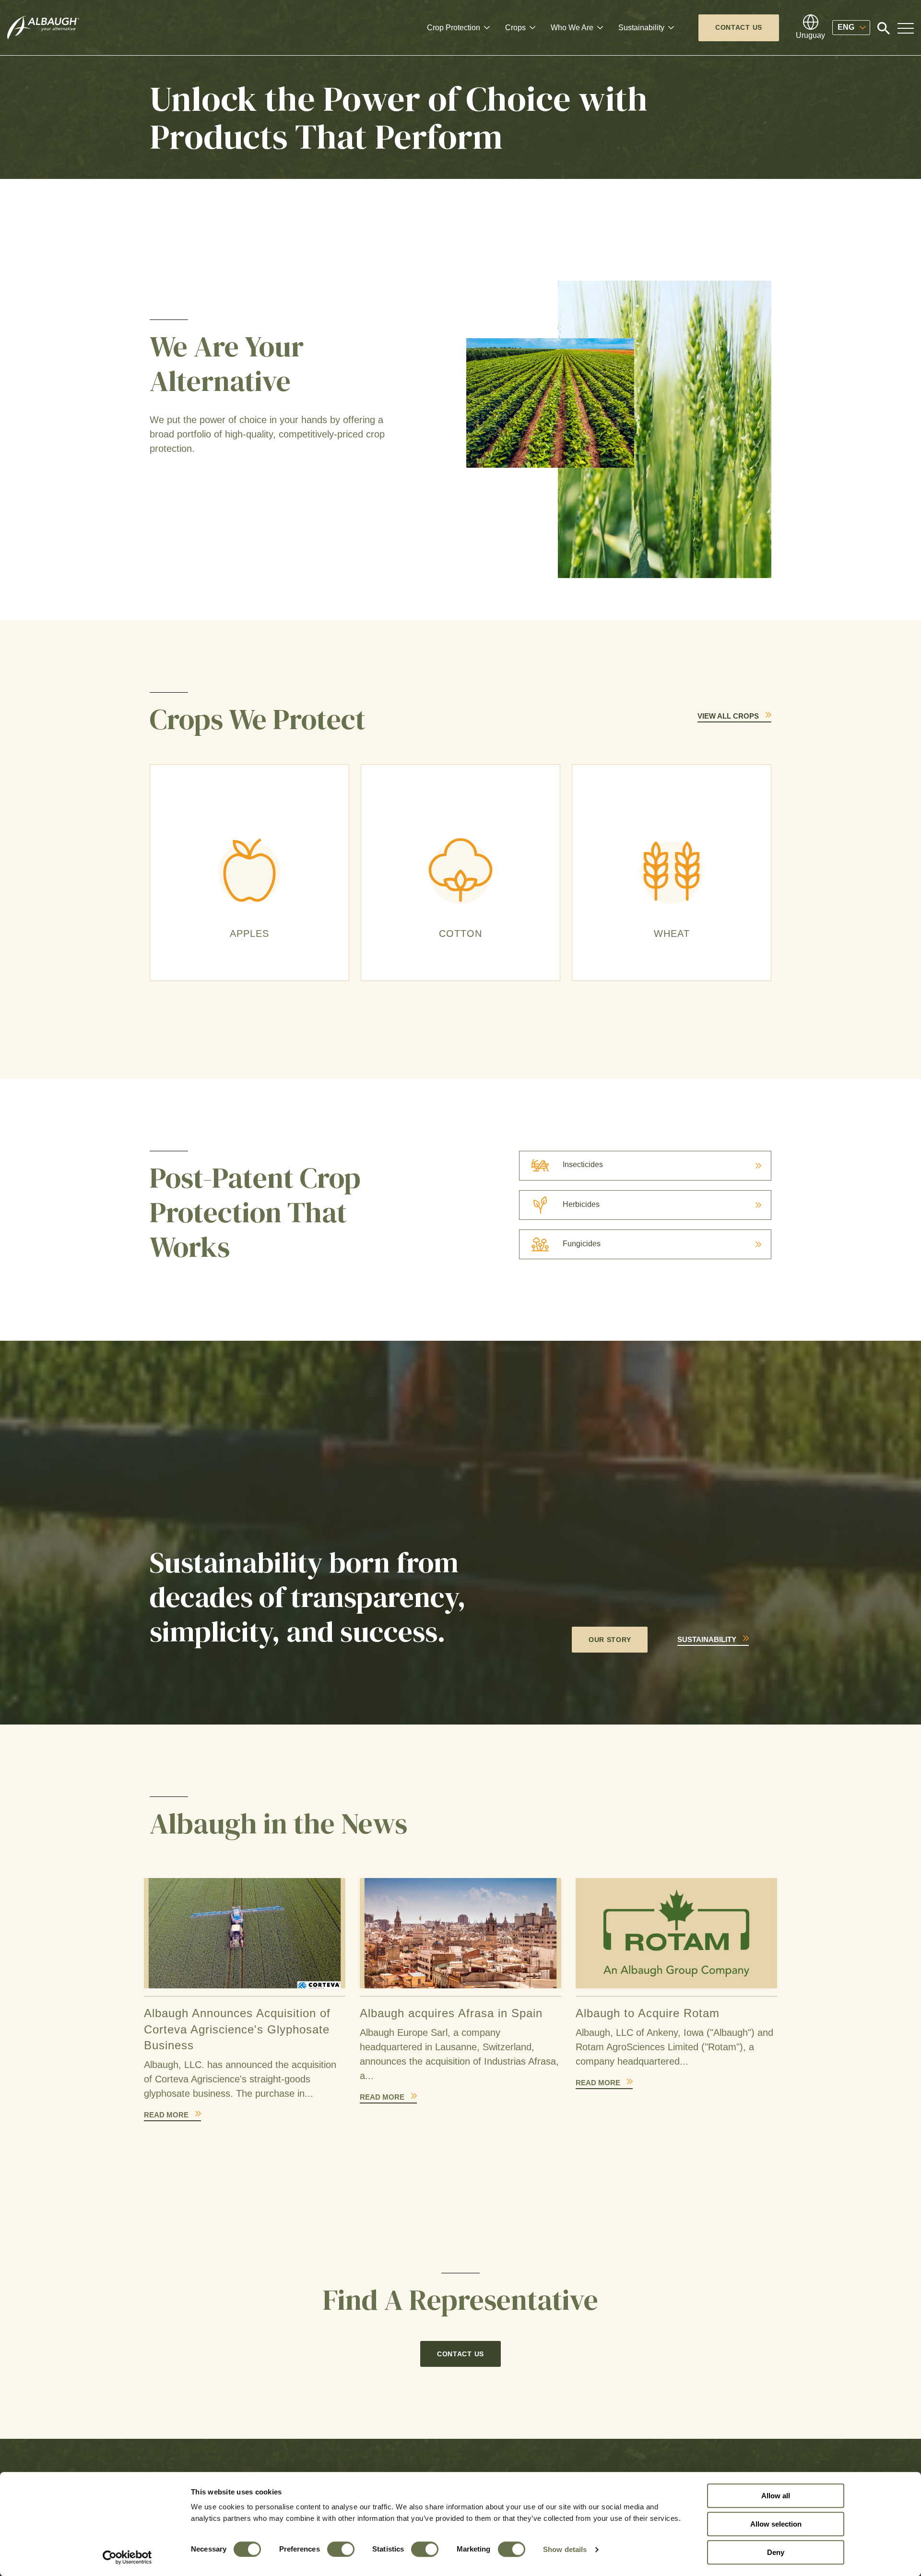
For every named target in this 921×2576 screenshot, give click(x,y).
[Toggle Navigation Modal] (906, 28)
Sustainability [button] (641, 28)
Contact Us (739, 27)
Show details (565, 2549)
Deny (776, 2552)
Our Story (610, 1640)
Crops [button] (515, 28)
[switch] (341, 2549)
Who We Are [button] (572, 28)
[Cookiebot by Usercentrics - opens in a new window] (127, 2557)
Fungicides (582, 1244)
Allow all (776, 2496)
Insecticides (583, 1164)
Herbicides (581, 1204)
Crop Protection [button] (454, 28)
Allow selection (776, 2524)
